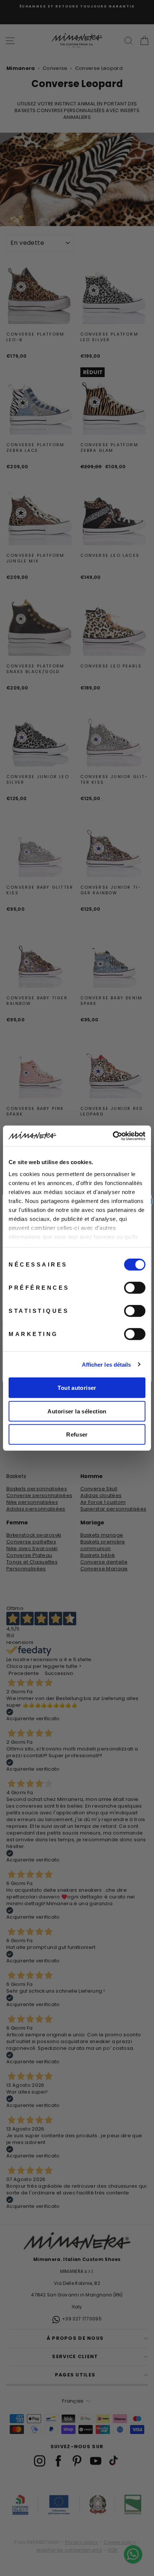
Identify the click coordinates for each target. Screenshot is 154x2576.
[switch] (135, 1288)
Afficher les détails (107, 1364)
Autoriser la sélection (77, 1411)
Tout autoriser (77, 1388)
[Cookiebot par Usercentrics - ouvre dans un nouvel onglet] (113, 1136)
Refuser (77, 1434)
